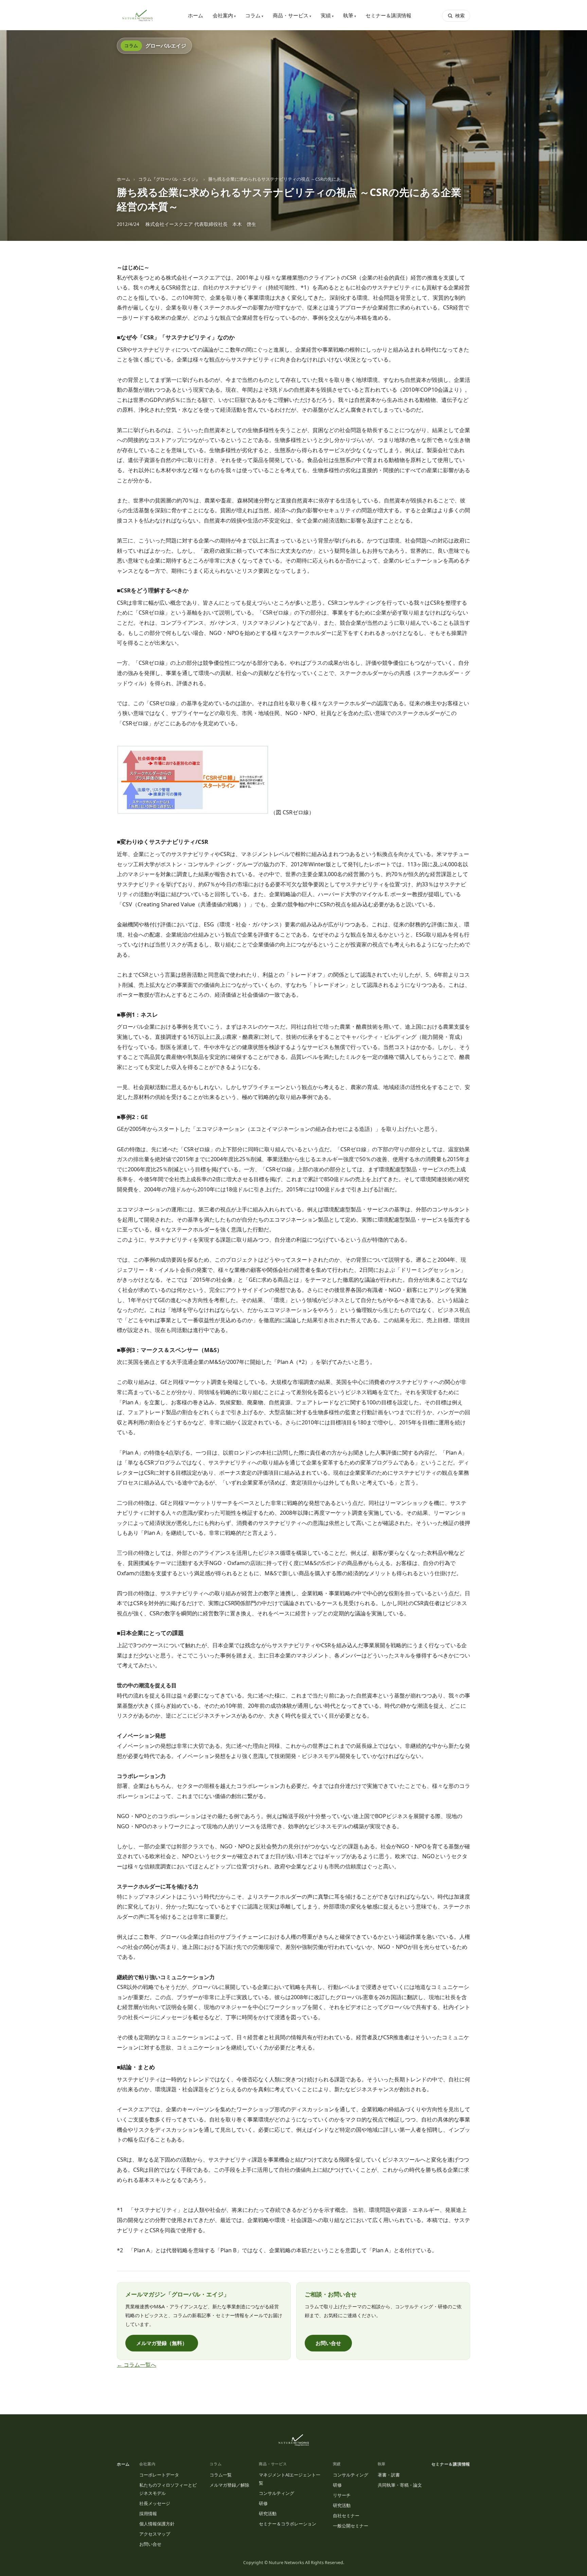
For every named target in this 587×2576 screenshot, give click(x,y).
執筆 (350, 15)
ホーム (195, 15)
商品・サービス (292, 15)
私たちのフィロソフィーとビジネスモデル (168, 2489)
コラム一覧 (221, 2475)
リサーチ (342, 2495)
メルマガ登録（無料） (162, 2343)
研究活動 (268, 2513)
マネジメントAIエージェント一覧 (290, 2479)
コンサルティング (277, 2493)
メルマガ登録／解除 (229, 2485)
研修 (263, 2503)
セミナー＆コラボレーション (288, 2524)
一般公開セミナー (351, 2526)
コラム (254, 15)
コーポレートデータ (159, 2475)
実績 (327, 15)
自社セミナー (346, 2516)
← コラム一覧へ (137, 2365)
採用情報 (148, 2513)
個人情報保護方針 (157, 2524)
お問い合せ (328, 2343)
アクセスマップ (155, 2534)
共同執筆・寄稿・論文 (400, 2485)
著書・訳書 (389, 2475)
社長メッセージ (155, 2503)
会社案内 (224, 15)
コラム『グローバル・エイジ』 (169, 179)
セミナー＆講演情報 (388, 15)
